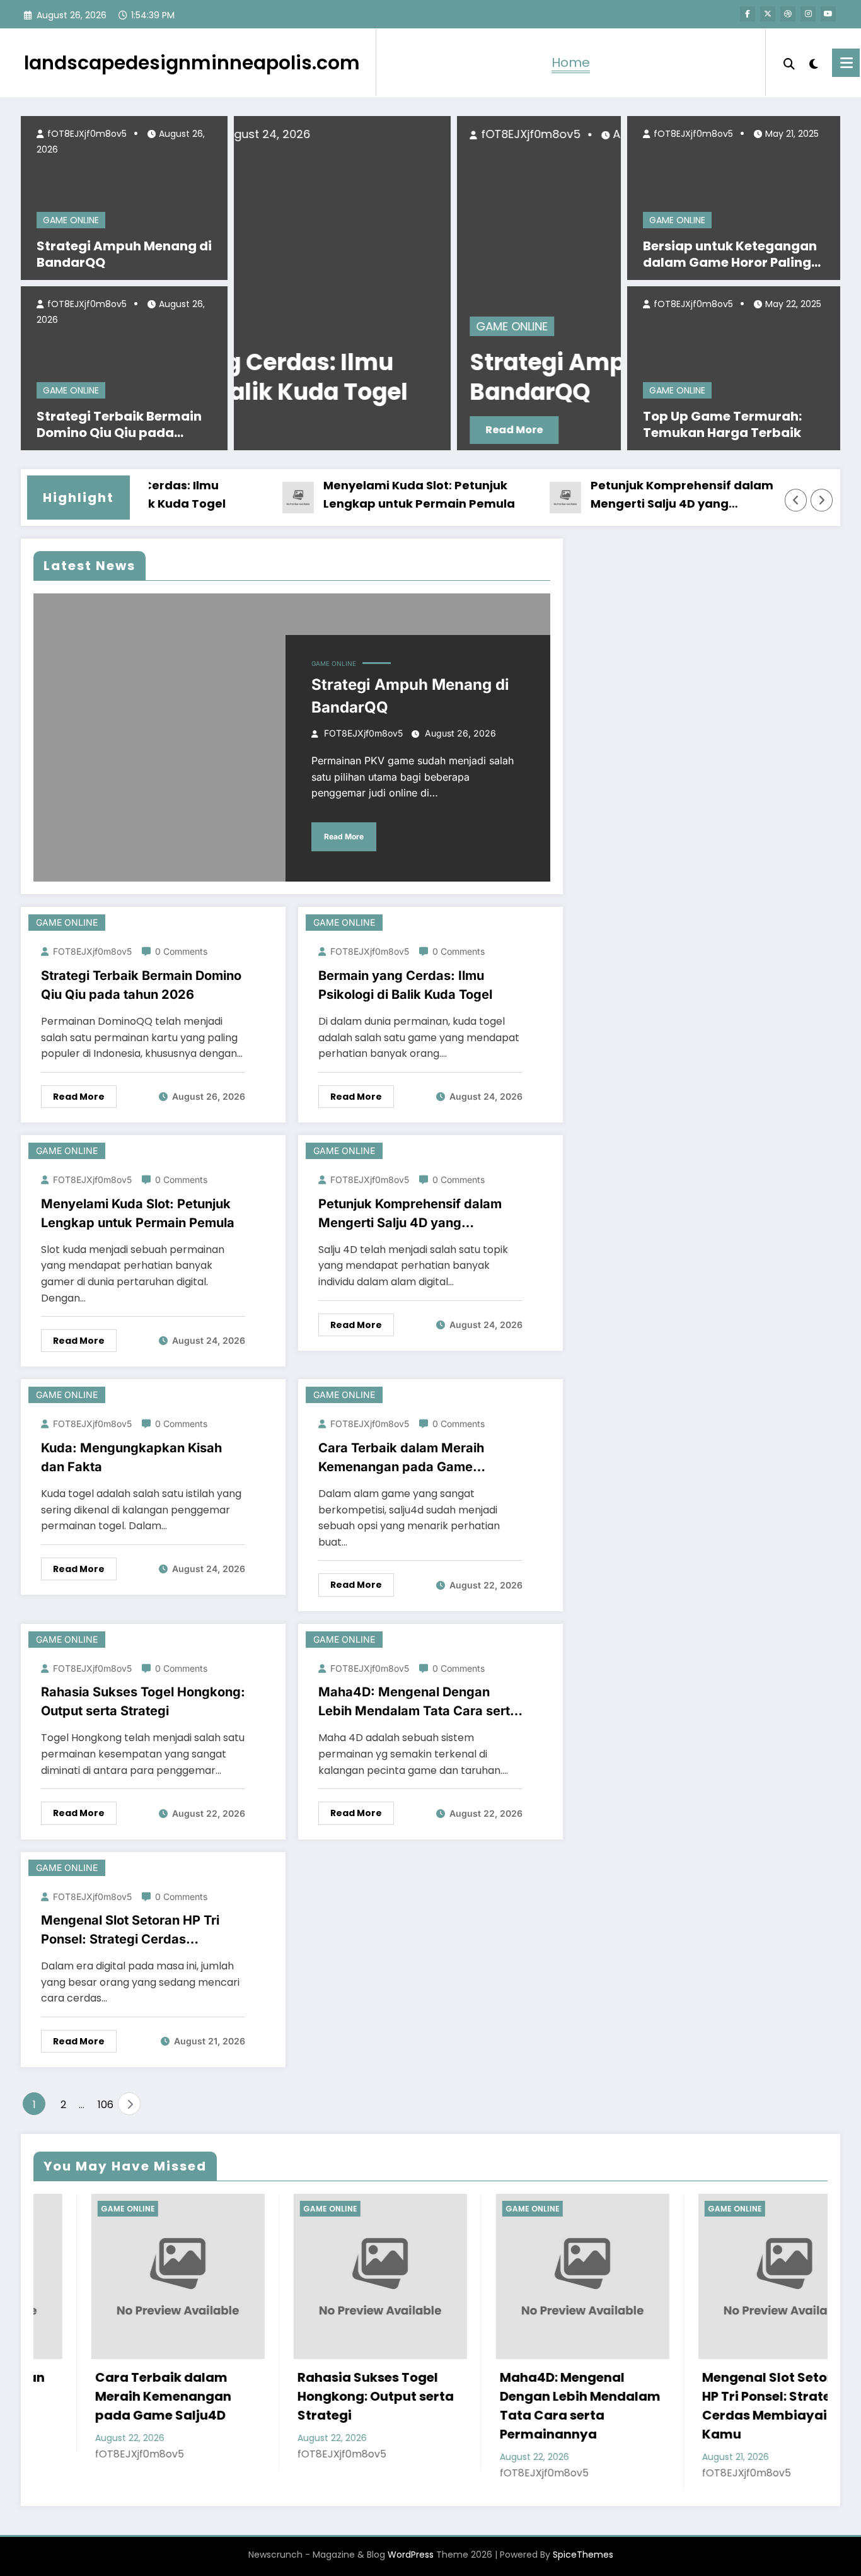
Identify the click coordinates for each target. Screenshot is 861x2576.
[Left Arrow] (796, 500)
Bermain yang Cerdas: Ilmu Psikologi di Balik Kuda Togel (405, 985)
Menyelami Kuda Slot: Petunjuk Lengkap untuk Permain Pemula (383, 494)
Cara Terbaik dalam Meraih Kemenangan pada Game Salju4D (401, 1458)
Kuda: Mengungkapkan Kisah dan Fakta (131, 1457)
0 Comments (181, 951)
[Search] (789, 62)
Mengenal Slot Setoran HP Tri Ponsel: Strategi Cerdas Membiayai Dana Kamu (130, 1931)
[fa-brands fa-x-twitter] (768, 14)
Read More (314, 430)
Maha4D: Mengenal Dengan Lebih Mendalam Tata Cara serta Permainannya (418, 1702)
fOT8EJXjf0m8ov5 (86, 134)
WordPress (411, 2555)
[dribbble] (788, 14)
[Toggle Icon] (846, 63)
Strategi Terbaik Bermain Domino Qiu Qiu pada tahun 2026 (119, 424)
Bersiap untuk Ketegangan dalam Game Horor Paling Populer (730, 254)
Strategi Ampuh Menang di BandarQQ (124, 254)
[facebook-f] (748, 14)
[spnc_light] (814, 62)
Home (571, 62)
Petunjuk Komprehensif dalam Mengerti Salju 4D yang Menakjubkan (645, 495)
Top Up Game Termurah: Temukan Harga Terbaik (722, 424)
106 (105, 2105)
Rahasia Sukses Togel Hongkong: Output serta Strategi (143, 1701)
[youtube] (828, 14)
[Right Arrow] (822, 500)
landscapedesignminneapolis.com (192, 63)
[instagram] (808, 14)
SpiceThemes (583, 2555)
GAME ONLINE (71, 220)
